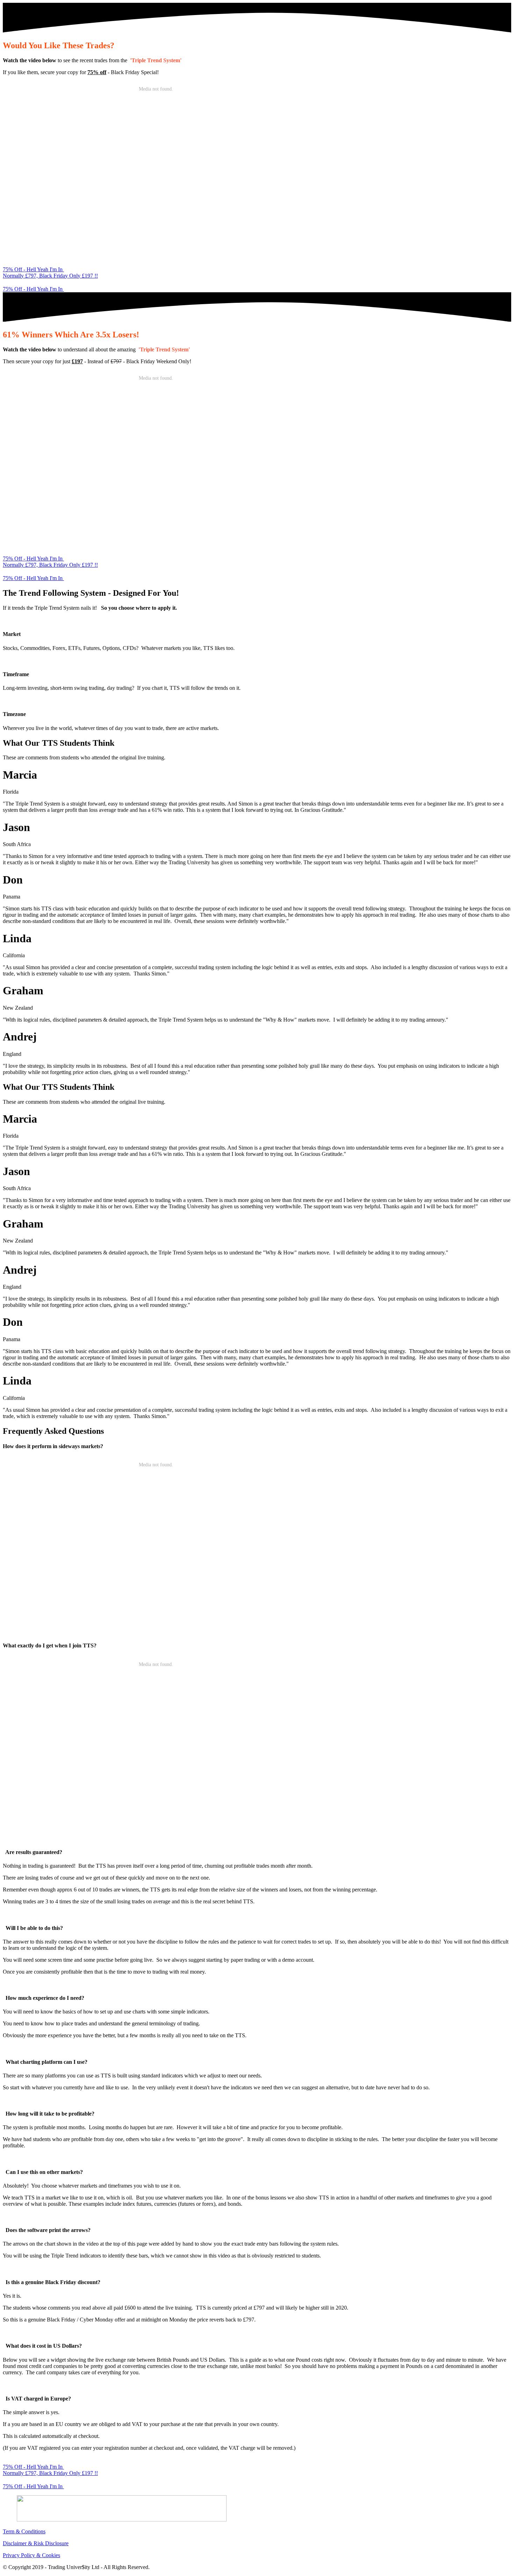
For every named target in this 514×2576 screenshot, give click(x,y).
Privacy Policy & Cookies (31, 2555)
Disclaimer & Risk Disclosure (36, 2543)
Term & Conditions (24, 2531)
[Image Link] (257, 2509)
